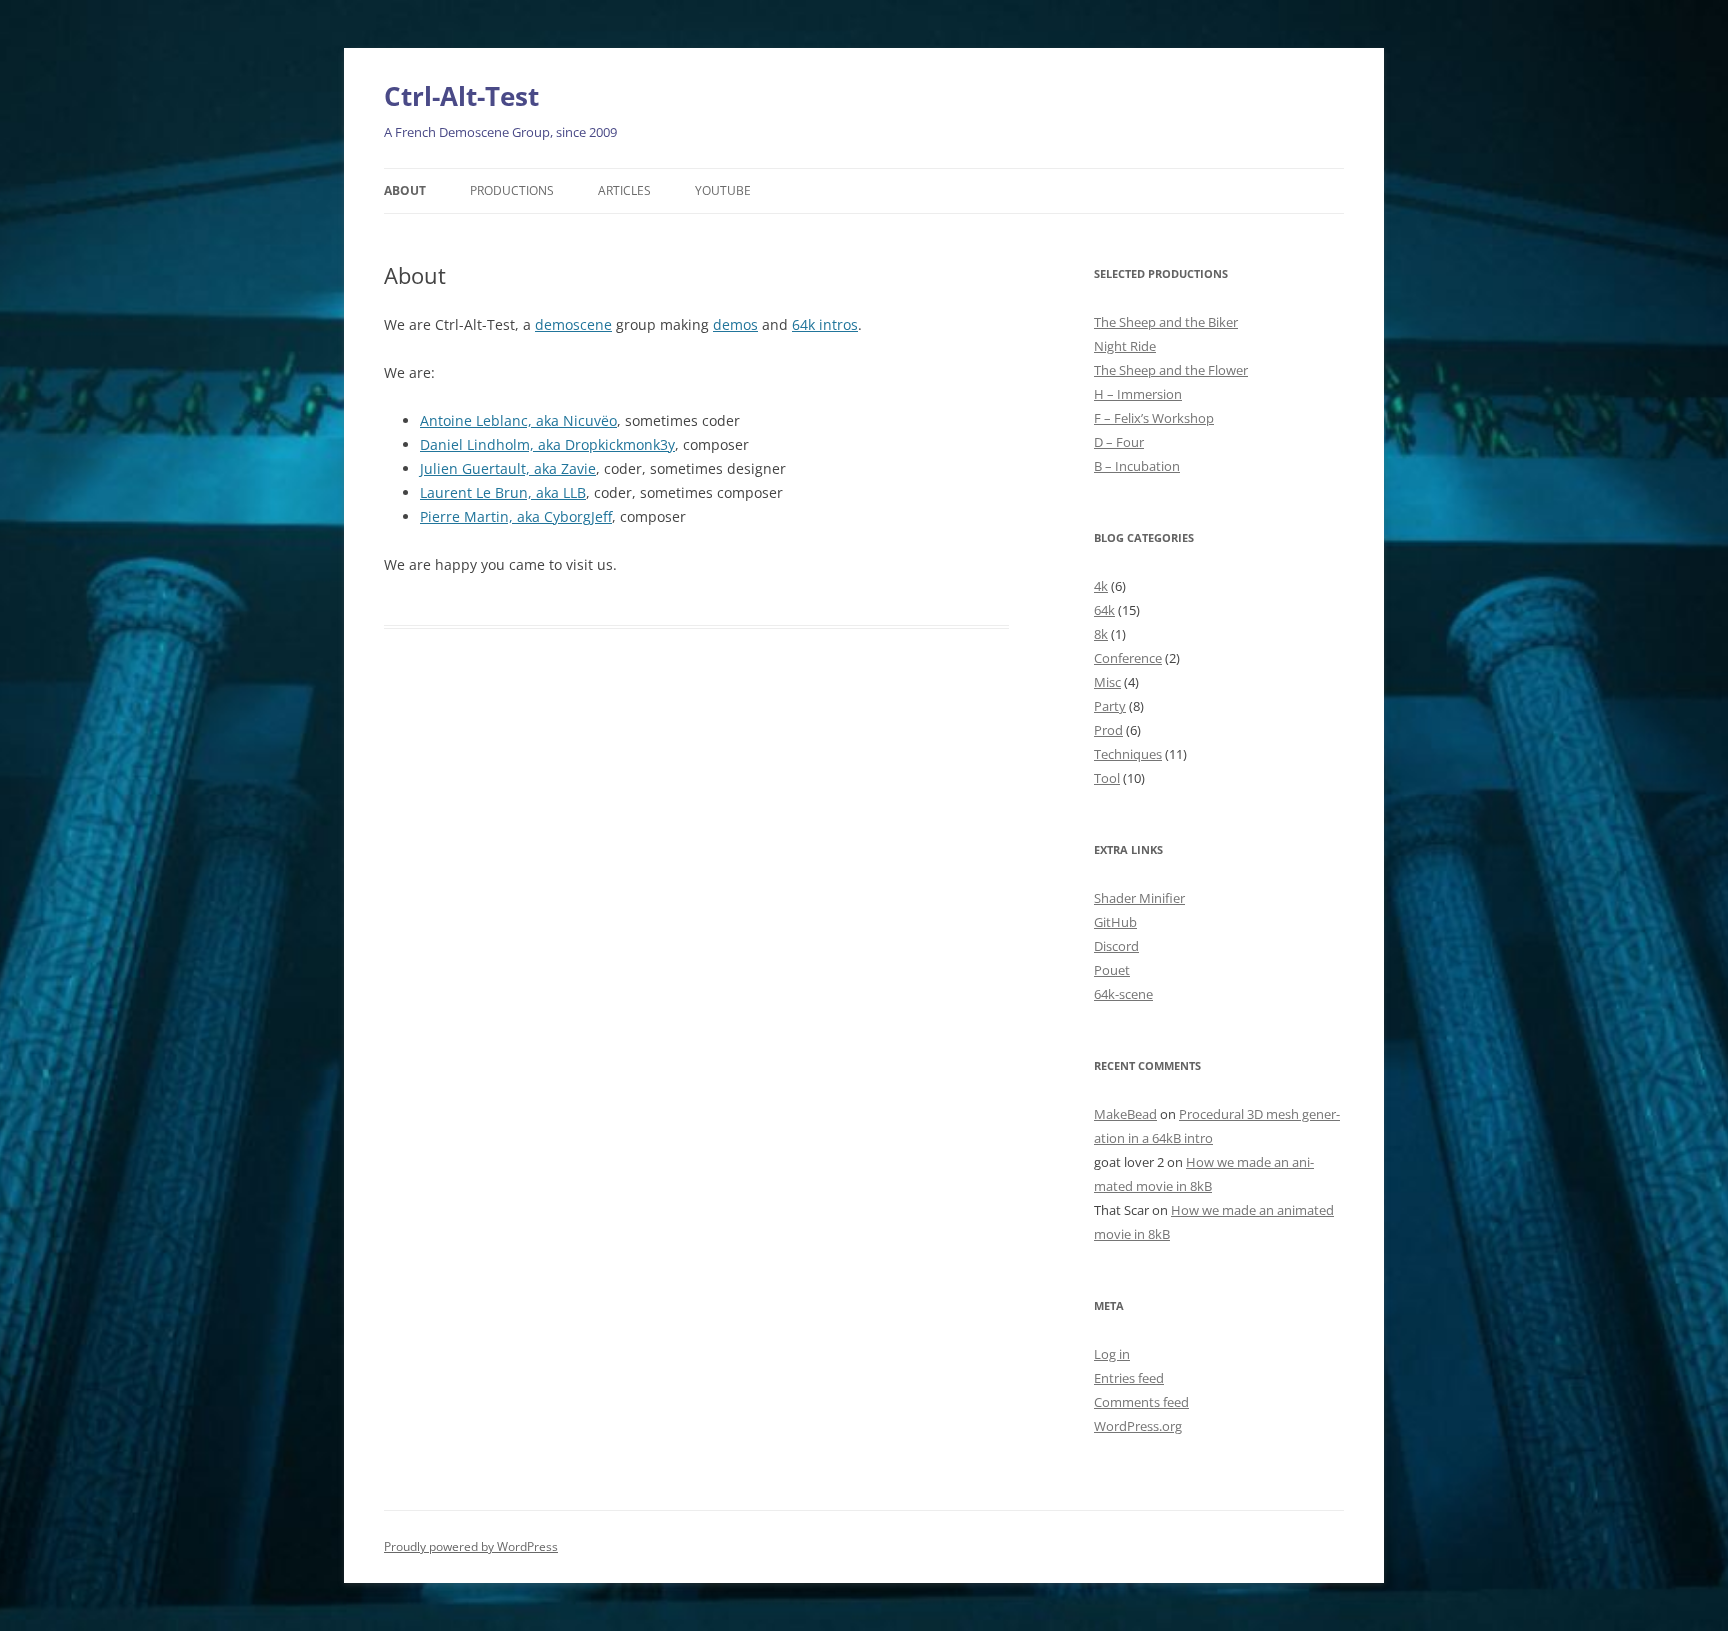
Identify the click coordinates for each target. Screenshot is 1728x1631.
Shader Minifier (1139, 898)
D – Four (1119, 442)
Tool (1107, 778)
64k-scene (1123, 994)
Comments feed (1141, 1402)
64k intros (825, 324)
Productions (512, 190)
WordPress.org (1138, 1426)
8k (1101, 634)
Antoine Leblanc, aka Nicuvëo (518, 420)
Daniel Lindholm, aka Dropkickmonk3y (547, 444)
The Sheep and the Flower (1171, 370)
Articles (624, 190)
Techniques (1128, 754)
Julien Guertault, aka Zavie (508, 468)
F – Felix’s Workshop (1154, 418)
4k (1101, 586)
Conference (1128, 658)
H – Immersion (1138, 394)
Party (1110, 706)
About (405, 190)
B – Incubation (1137, 466)
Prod (1108, 730)
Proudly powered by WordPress (471, 1546)
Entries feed (1129, 1378)
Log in (1112, 1354)
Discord (1116, 946)
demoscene (573, 324)
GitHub (1115, 922)
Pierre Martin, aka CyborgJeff (516, 516)
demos (735, 324)
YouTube (723, 190)
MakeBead (1125, 1114)
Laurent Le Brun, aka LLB (503, 492)
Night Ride (1125, 346)
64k (1104, 610)
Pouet (1112, 970)
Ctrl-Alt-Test (461, 96)
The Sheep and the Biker (1166, 322)
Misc (1107, 682)
